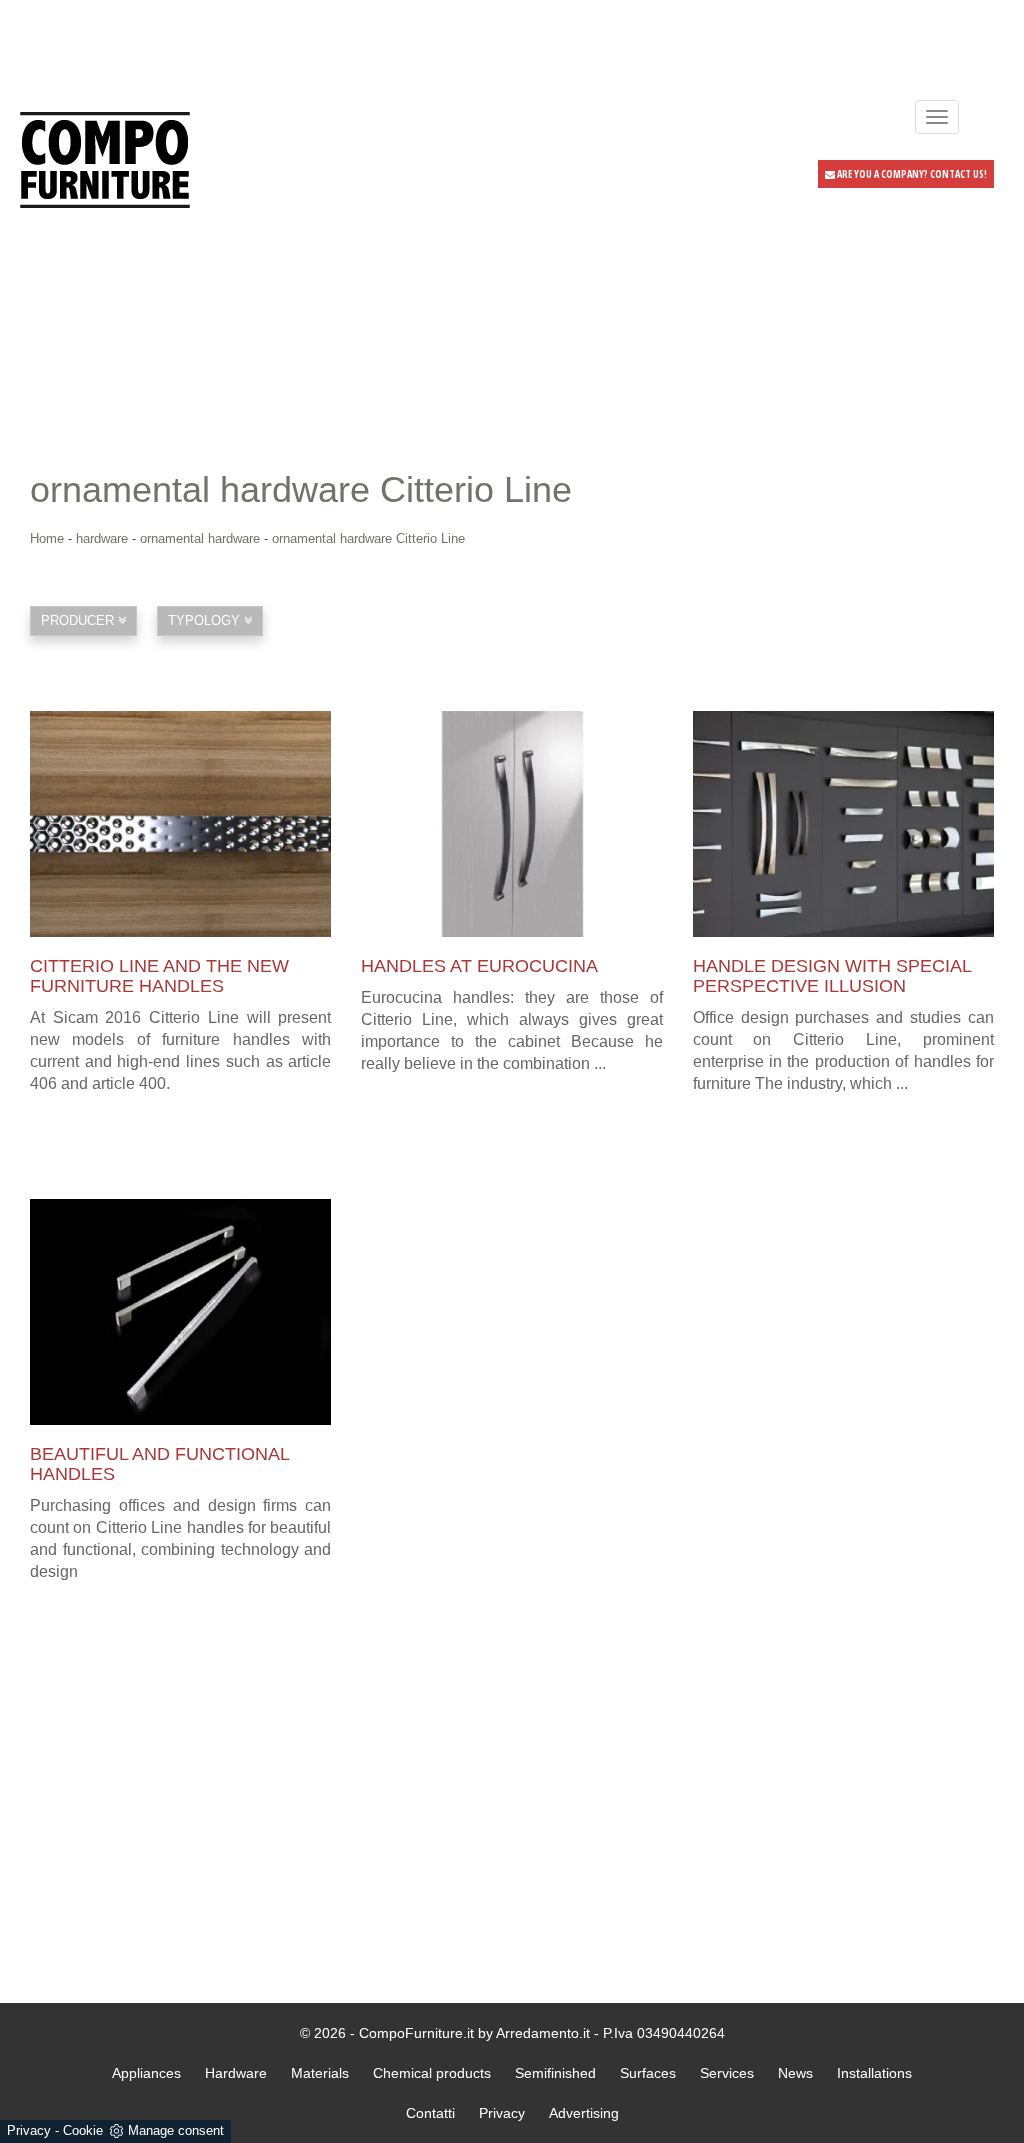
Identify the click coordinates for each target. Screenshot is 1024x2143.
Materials (320, 2073)
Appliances (146, 2073)
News (795, 2073)
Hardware (236, 2073)
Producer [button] (79, 620)
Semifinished (555, 2073)
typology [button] (206, 620)
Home (47, 538)
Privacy (29, 2130)
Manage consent (176, 2130)
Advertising (584, 2113)
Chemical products (432, 2073)
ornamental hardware (200, 538)
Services (727, 2073)
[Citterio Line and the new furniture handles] (180, 824)
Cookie (83, 2130)
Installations (874, 2073)
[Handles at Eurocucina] (511, 824)
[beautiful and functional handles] (180, 1312)
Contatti (430, 2113)
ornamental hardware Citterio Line (368, 538)
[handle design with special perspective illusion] (843, 824)
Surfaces (648, 2073)
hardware (102, 538)
